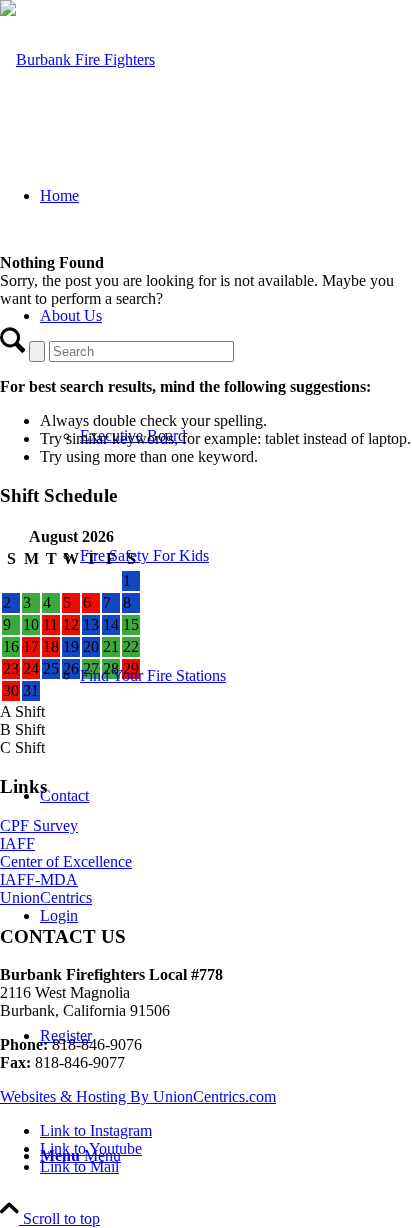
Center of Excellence (66, 861)
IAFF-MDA (39, 879)
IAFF (17, 843)
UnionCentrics (46, 897)
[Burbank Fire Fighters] (77, 59)
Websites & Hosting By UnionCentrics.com (138, 1096)
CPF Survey (39, 825)
